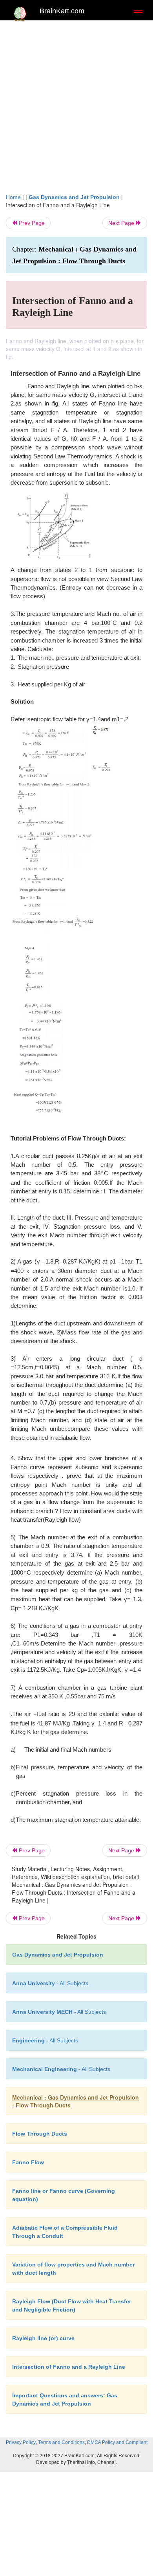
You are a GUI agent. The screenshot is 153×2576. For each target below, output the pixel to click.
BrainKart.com (62, 11)
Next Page (122, 223)
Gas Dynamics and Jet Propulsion (74, 197)
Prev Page (31, 223)
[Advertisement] (76, 105)
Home (13, 197)
